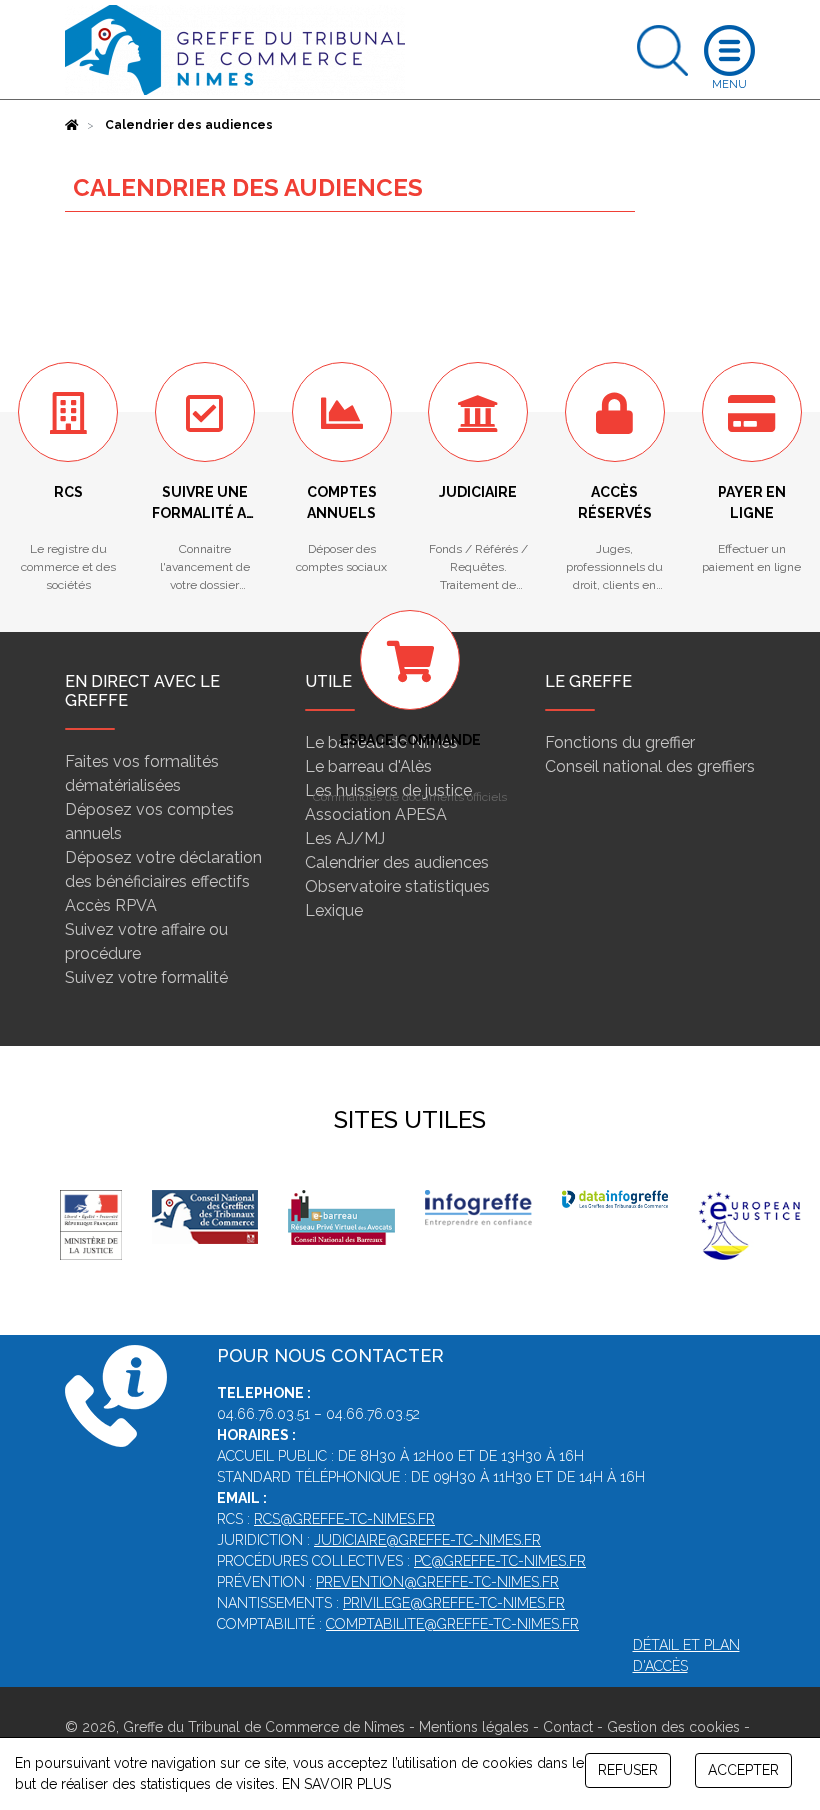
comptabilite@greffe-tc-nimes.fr (452, 1624)
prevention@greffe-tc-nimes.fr (437, 1582)
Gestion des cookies (673, 1727)
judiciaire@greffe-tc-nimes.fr (427, 1540)
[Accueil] (72, 125)
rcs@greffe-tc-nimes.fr (344, 1519)
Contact (568, 1727)
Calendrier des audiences (397, 862)
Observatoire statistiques (397, 886)
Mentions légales (474, 1727)
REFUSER (628, 1770)
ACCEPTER (743, 1770)
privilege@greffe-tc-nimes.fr (454, 1603)
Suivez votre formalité (146, 977)
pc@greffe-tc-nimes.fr (500, 1561)
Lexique (334, 910)
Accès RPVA (111, 905)
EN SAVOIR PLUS (336, 1784)
